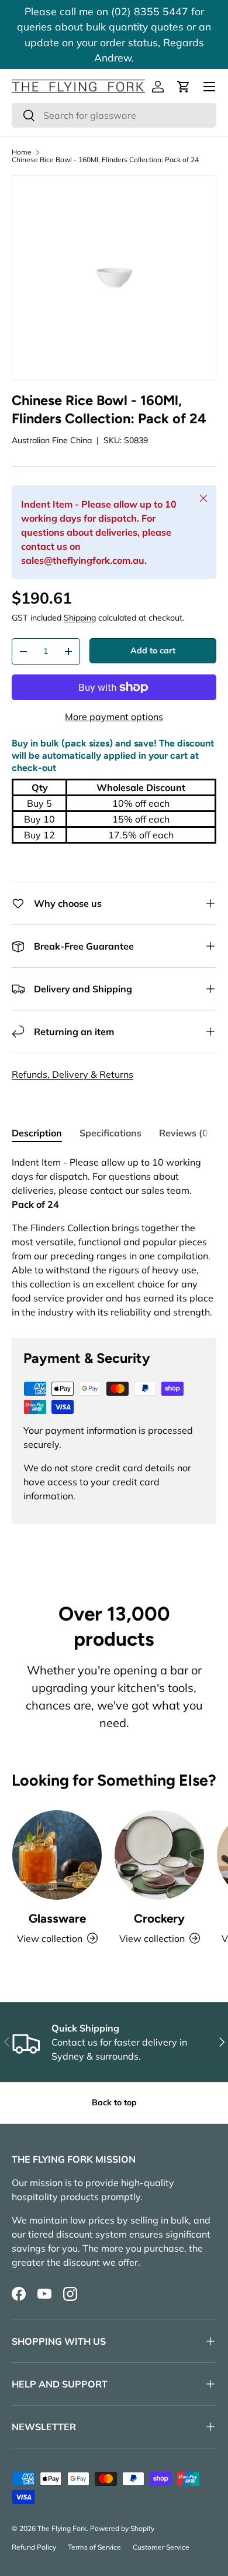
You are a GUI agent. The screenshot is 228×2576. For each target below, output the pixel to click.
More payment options (114, 717)
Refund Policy (34, 2547)
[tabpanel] (114, 1237)
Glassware (57, 1918)
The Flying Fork (62, 2528)
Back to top (114, 2102)
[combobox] (114, 115)
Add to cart (153, 650)
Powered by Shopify (122, 2528)
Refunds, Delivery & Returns (72, 1074)
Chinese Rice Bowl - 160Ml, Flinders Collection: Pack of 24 (105, 160)
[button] (184, 87)
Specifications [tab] (110, 1133)
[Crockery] (159, 1855)
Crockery (159, 1918)
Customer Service (161, 2547)
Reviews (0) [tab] (185, 1133)
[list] (114, 278)
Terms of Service (94, 2547)
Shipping (80, 618)
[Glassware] (57, 1855)
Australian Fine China (52, 440)
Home (22, 152)
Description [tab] (37, 1133)
